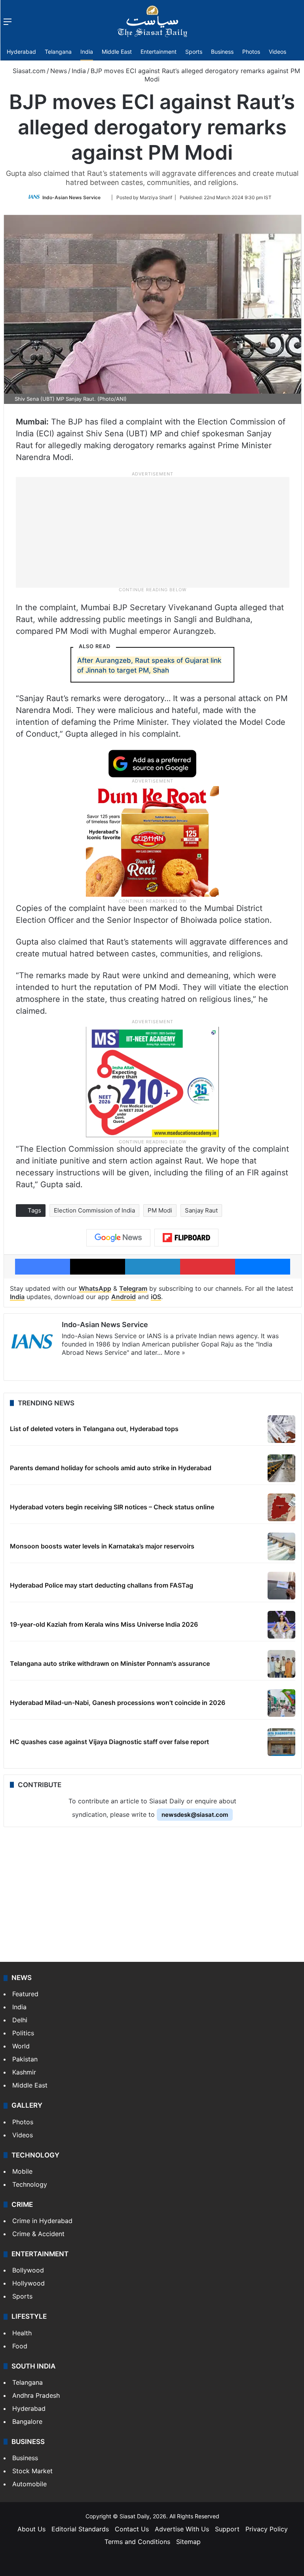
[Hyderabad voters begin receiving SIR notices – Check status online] (281, 1507)
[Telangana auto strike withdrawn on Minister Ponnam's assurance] (281, 1664)
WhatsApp (95, 1288)
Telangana (58, 52)
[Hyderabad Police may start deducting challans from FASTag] (281, 1586)
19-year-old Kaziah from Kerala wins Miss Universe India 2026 (104, 1624)
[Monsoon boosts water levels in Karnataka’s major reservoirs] (281, 1546)
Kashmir (24, 2072)
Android (123, 1297)
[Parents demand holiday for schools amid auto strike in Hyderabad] (281, 1468)
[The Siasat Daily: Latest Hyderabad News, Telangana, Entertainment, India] (152, 21)
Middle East (117, 52)
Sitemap (188, 2542)
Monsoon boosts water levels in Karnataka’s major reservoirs (102, 1546)
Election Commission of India (94, 1210)
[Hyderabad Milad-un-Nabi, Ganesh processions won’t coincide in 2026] (281, 1703)
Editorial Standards (80, 2529)
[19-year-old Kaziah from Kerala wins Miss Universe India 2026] (281, 1625)
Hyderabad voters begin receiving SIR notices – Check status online (112, 1507)
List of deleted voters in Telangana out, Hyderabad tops (94, 1429)
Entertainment (159, 52)
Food (20, 2346)
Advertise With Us (182, 2529)
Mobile (22, 2171)
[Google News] (118, 1238)
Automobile (29, 2484)
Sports (194, 52)
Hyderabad (21, 52)
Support (227, 2529)
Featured (25, 1994)
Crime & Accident (38, 2234)
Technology (30, 2184)
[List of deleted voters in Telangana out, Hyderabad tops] (281, 1429)
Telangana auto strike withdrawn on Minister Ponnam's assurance (110, 1663)
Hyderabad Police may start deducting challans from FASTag (102, 1585)
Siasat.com (28, 71)
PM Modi (160, 1210)
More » (175, 1352)
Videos (277, 52)
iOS (156, 1297)
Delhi (20, 2020)
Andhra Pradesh (36, 2395)
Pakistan (25, 2059)
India (87, 52)
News (59, 71)
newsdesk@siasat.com (195, 1815)
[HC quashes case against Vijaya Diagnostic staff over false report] (281, 1742)
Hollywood (28, 2283)
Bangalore (27, 2421)
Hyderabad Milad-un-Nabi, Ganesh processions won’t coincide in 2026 (118, 1703)
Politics (23, 2033)
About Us (31, 2529)
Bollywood (28, 2270)
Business (222, 52)
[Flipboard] (186, 1238)
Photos (251, 52)
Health (22, 2333)
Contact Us (132, 2529)
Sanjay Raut (201, 1210)
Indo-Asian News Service (71, 197)
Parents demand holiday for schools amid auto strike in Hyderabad (111, 1468)
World (21, 2046)
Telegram (133, 1288)
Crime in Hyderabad (42, 2221)
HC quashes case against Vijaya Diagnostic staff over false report (109, 1742)
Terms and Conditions (137, 2542)
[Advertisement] (152, 532)
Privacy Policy (267, 2529)
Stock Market (32, 2471)
